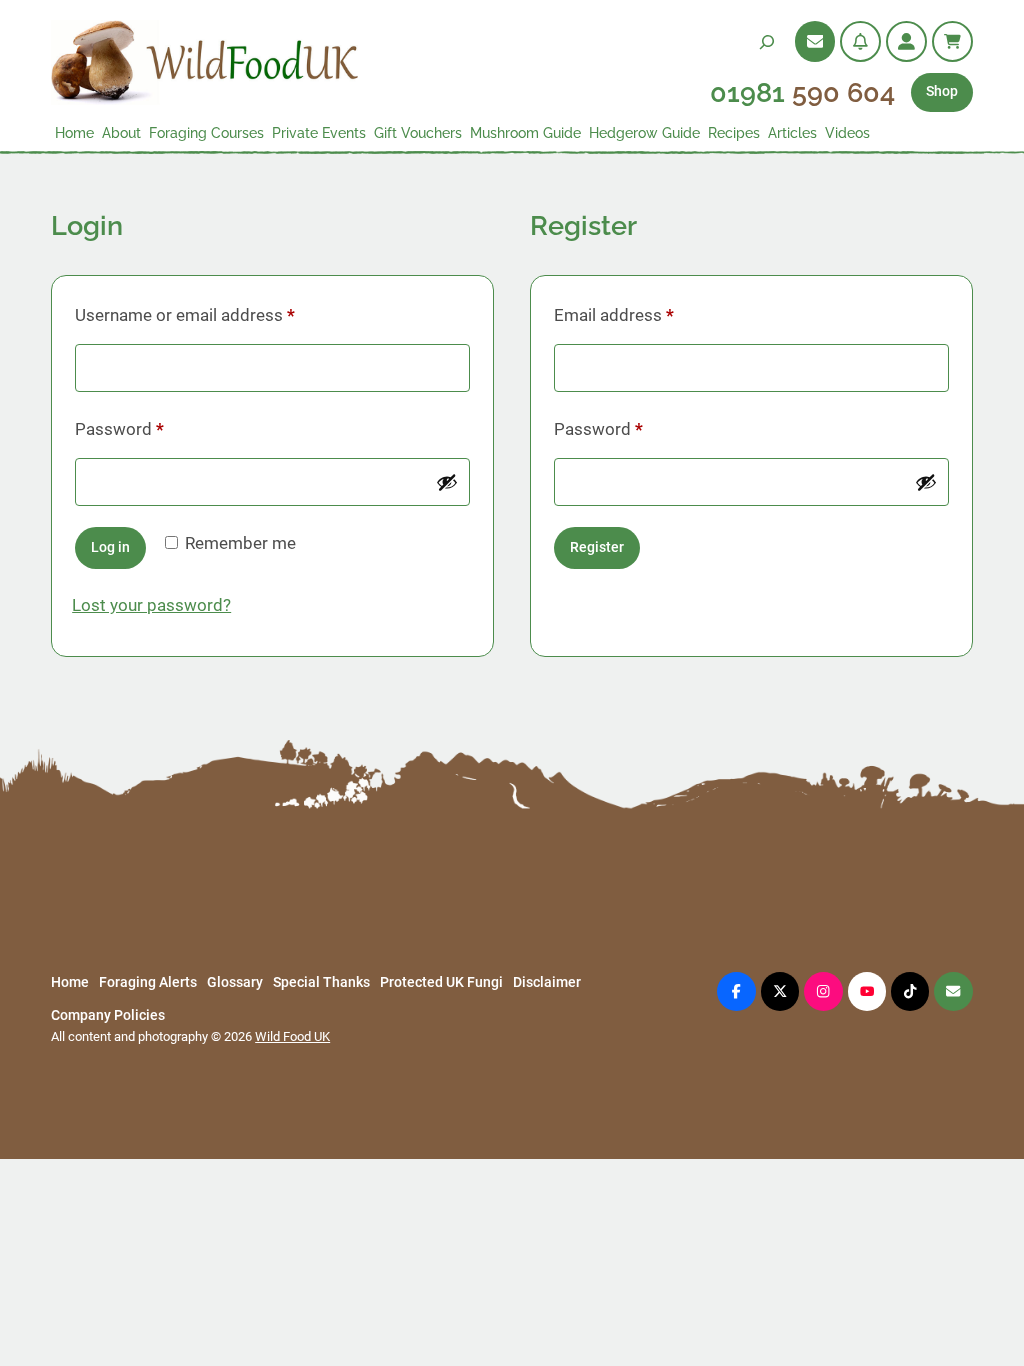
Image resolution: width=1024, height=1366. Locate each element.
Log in (110, 547)
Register (597, 547)
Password (152, 428)
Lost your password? (151, 605)
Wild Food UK (292, 1036)
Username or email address (218, 314)
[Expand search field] (767, 41)
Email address (647, 314)
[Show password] (447, 482)
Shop (942, 91)
